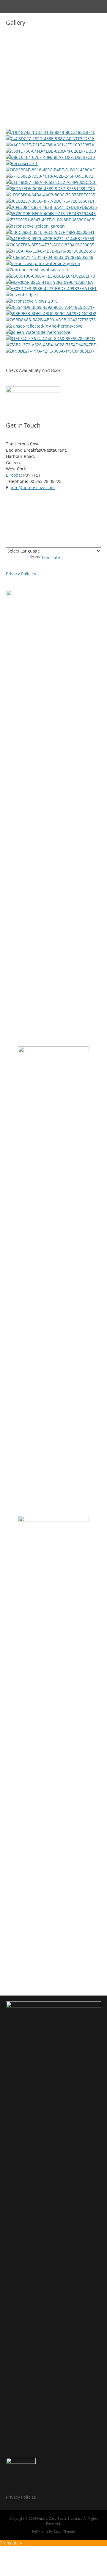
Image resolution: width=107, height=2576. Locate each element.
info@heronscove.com (33, 488)
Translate (51, 557)
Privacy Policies (21, 574)
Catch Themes (64, 2531)
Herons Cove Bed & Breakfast (59, 2518)
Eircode (13, 475)
